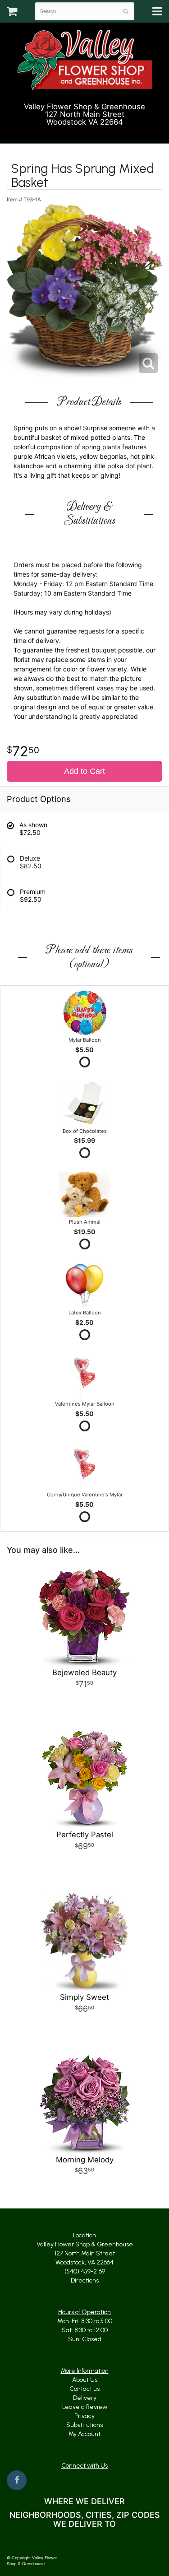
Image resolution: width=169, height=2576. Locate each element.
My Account (84, 2434)
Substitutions (84, 2425)
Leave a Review (85, 2407)
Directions (85, 2280)
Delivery (85, 2398)
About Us (85, 2380)
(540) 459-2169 (89, 133)
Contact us (84, 2389)
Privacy (84, 2416)
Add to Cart (84, 771)
